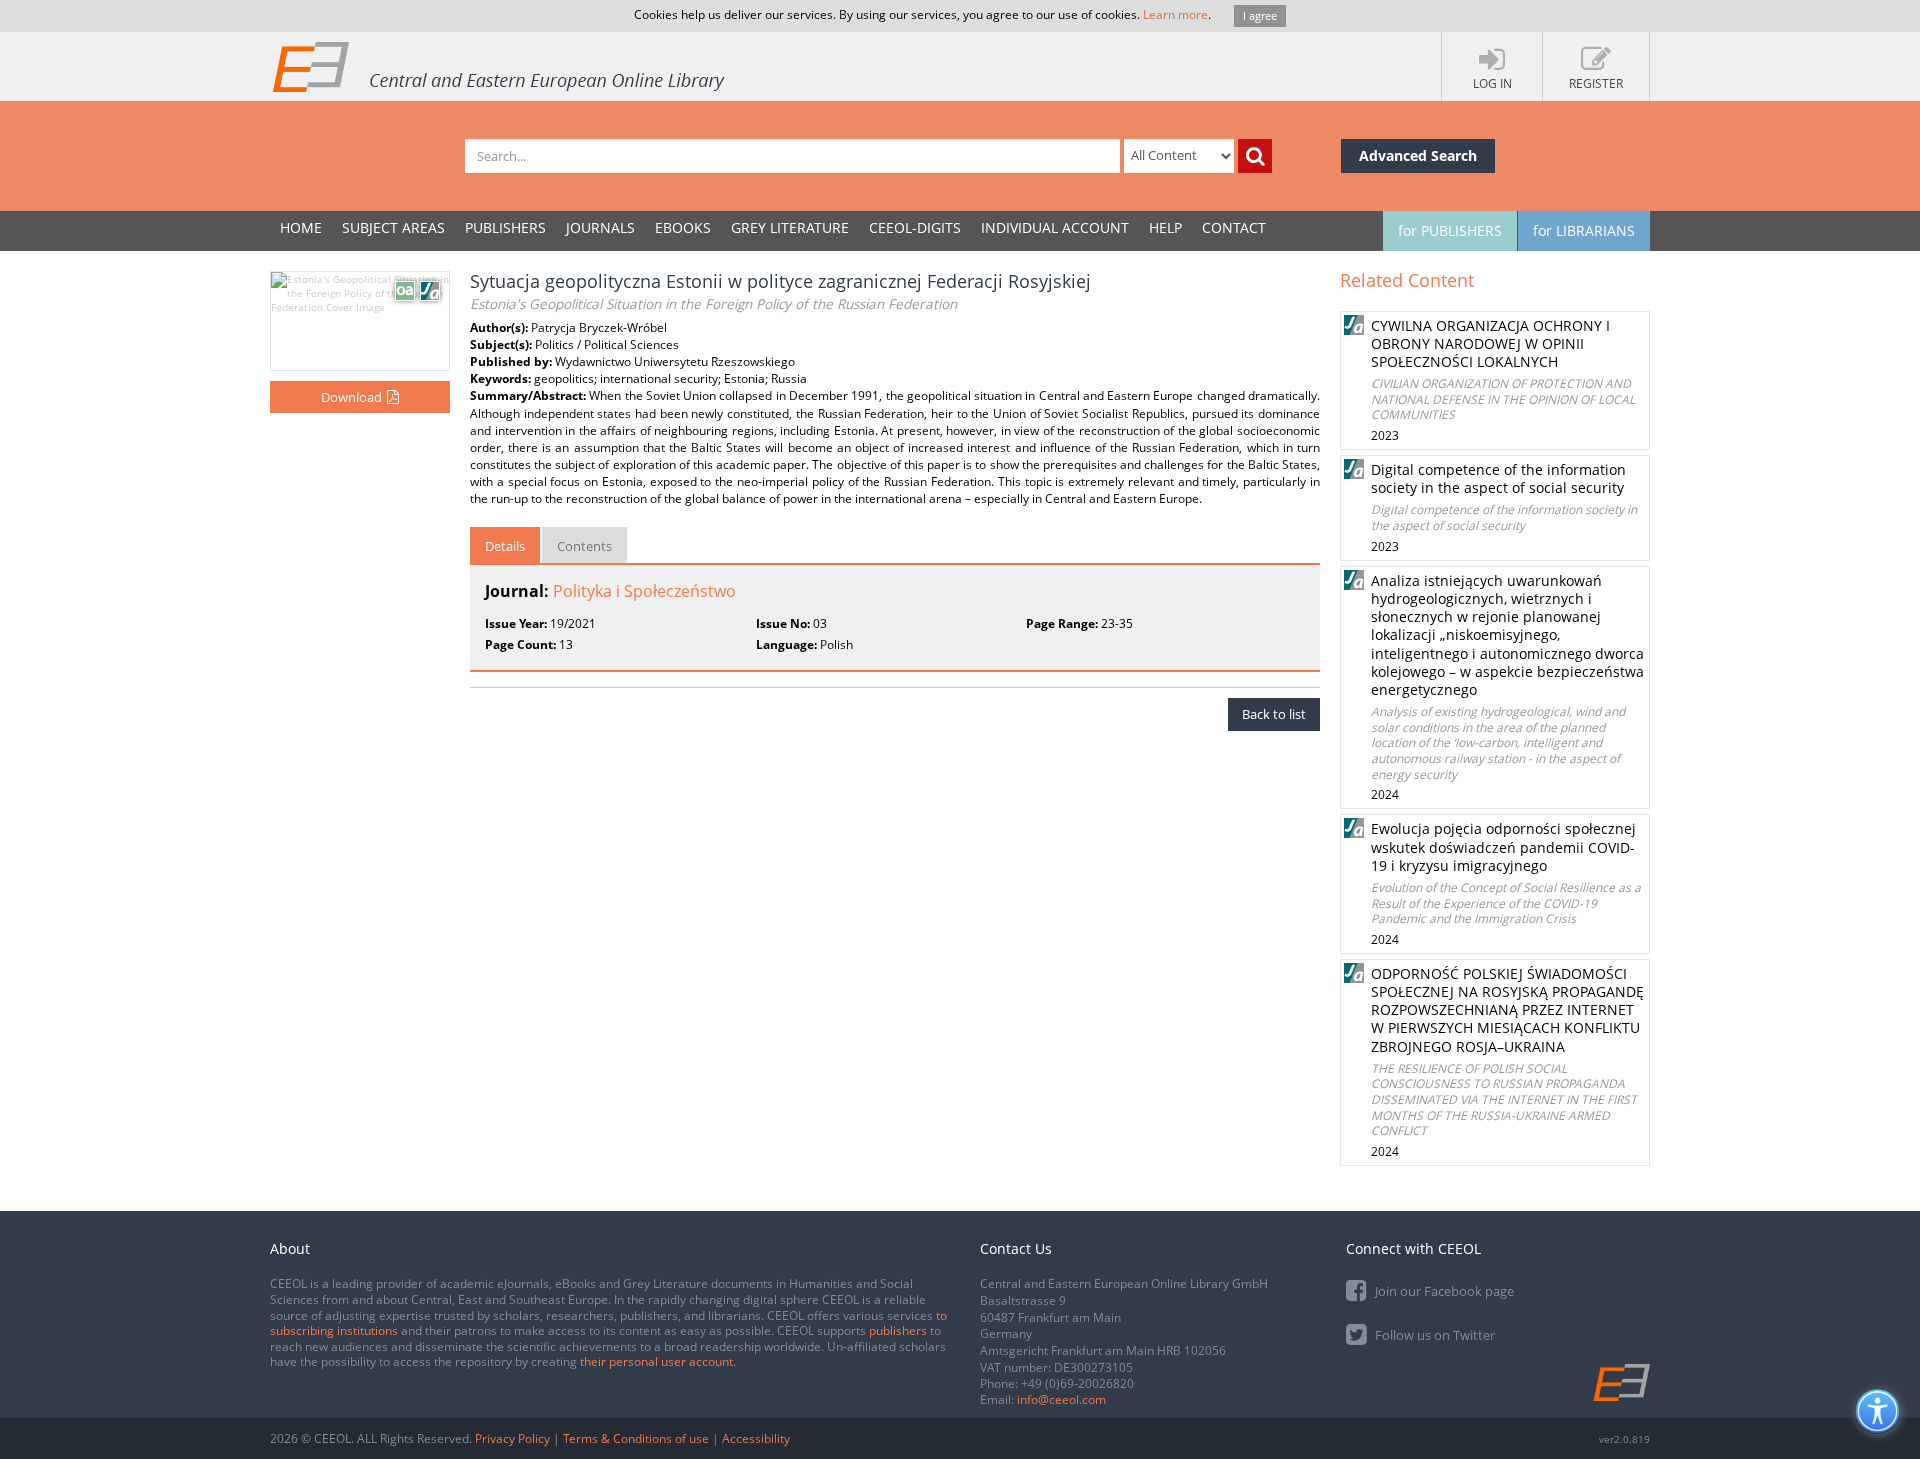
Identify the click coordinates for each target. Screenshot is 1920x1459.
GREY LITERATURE (790, 227)
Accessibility (756, 1438)
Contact (1234, 227)
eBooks (683, 227)
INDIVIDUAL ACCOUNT (1055, 227)
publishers (898, 1330)
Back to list (1274, 714)
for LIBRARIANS (1584, 230)
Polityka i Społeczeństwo (644, 591)
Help (1165, 227)
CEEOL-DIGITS (915, 227)
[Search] (1255, 156)
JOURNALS (600, 227)
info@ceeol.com (1061, 1399)
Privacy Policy (512, 1438)
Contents (584, 546)
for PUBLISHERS (1450, 230)
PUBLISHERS (505, 227)
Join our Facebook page (1443, 1291)
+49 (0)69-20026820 (1077, 1383)
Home (301, 227)
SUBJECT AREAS (393, 227)
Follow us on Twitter (1433, 1335)
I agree (1260, 15)
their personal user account (656, 1361)
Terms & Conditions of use (636, 1438)
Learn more (1175, 14)
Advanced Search (1418, 155)
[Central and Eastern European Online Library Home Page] (500, 66)
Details (505, 546)
